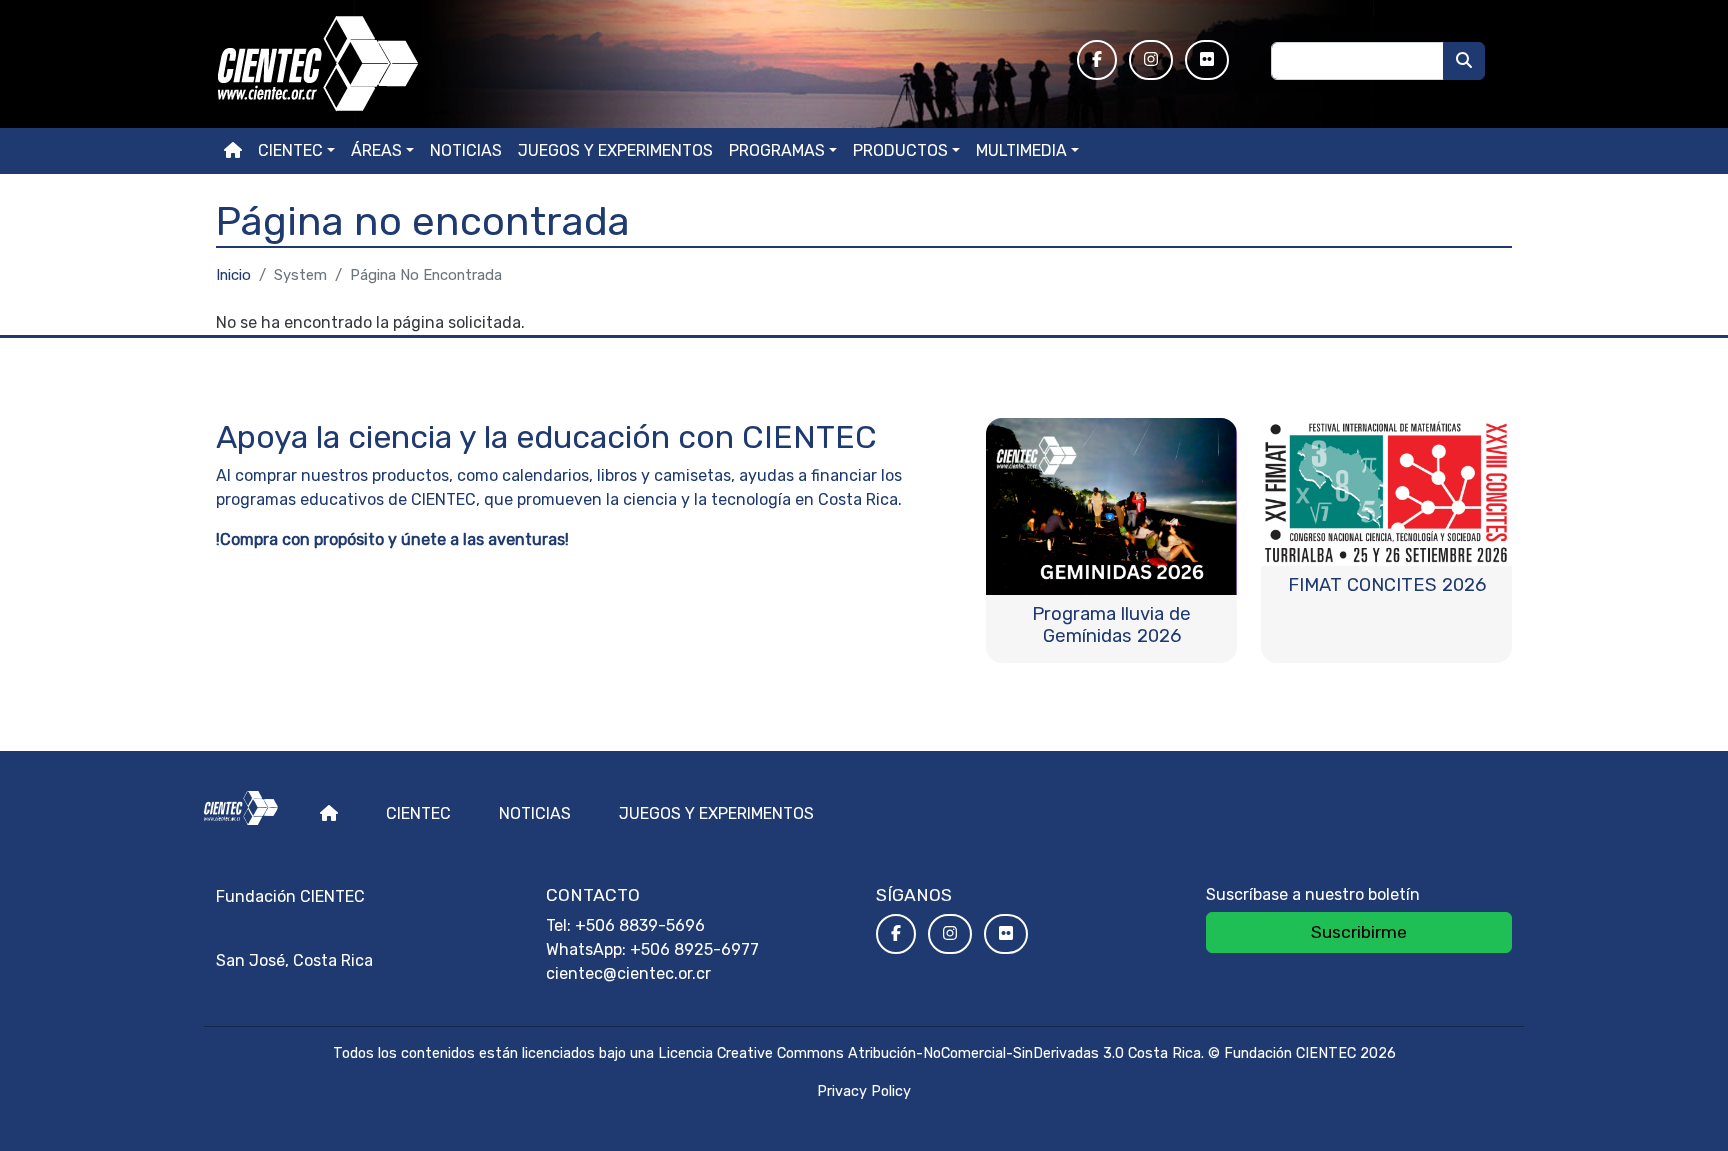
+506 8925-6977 (694, 949)
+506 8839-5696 (640, 925)
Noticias (466, 150)
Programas (777, 150)
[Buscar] (1464, 61)
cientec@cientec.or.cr (628, 973)
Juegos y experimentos (615, 150)
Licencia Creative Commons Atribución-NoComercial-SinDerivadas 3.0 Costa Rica (929, 1053)
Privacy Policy (864, 1091)
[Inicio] (634, 64)
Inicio (233, 275)
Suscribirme (1359, 932)
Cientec (418, 813)
